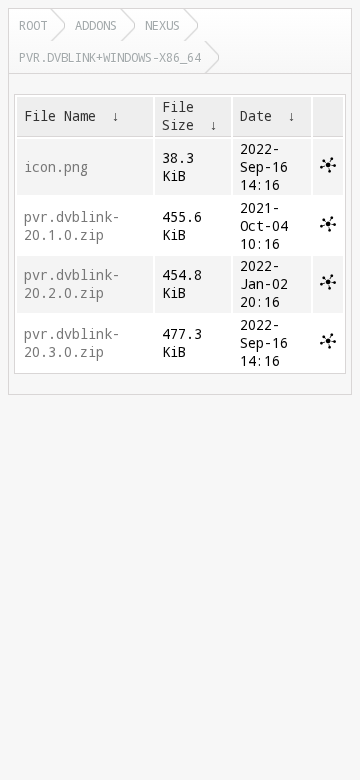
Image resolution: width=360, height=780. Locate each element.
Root (33, 25)
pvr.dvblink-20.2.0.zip (72, 284)
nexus (162, 25)
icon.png (56, 167)
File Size (178, 116)
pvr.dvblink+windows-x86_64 (110, 57)
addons (96, 25)
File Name (60, 116)
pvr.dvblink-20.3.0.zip (72, 343)
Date (256, 116)
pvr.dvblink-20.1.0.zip (72, 226)
